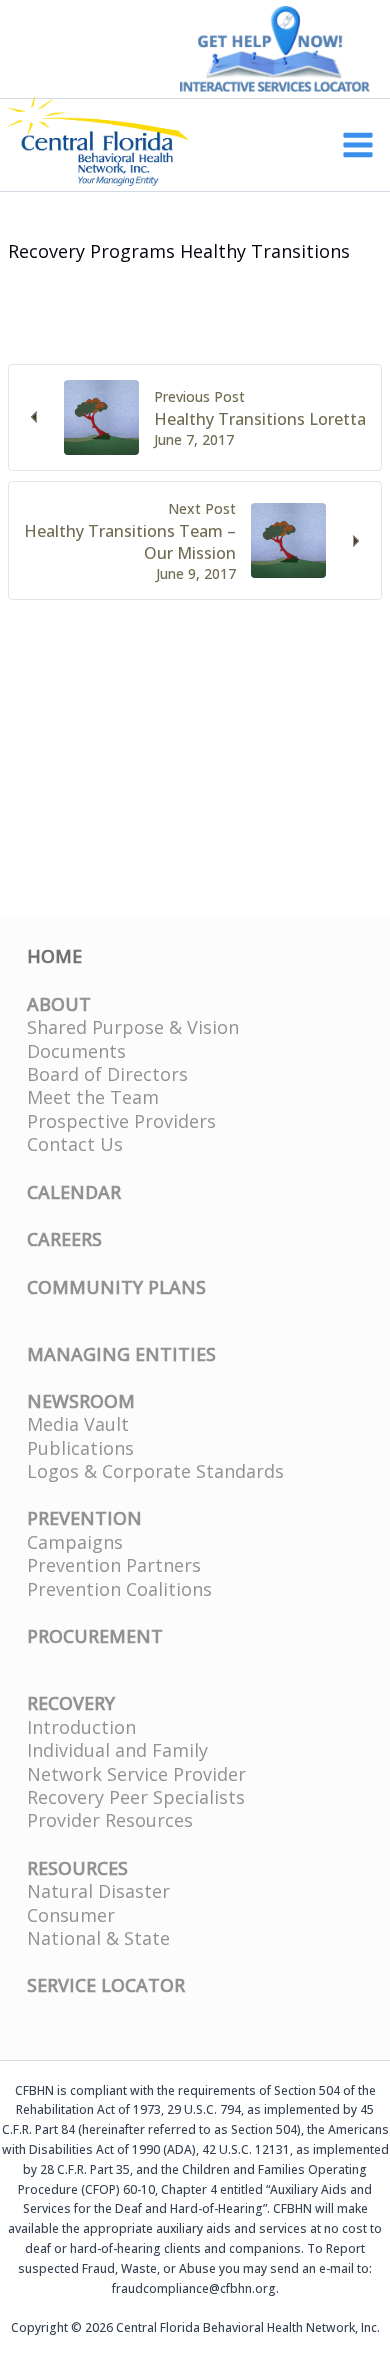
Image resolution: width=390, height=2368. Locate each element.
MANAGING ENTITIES (121, 1354)
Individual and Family (117, 1750)
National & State (98, 1938)
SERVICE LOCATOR (106, 1985)
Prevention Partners (114, 1565)
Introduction (81, 1727)
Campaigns (75, 1542)
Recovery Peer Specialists (136, 1797)
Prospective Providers (121, 1121)
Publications (80, 1448)
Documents (76, 1051)
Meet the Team (93, 1097)
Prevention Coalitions (119, 1589)
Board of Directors (107, 1074)
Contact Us (75, 1144)
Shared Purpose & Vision (133, 1027)
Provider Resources (110, 1820)
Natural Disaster (98, 1891)
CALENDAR (74, 1192)
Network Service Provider (136, 1774)
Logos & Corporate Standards (155, 1471)
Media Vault (78, 1424)
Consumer (71, 1915)
